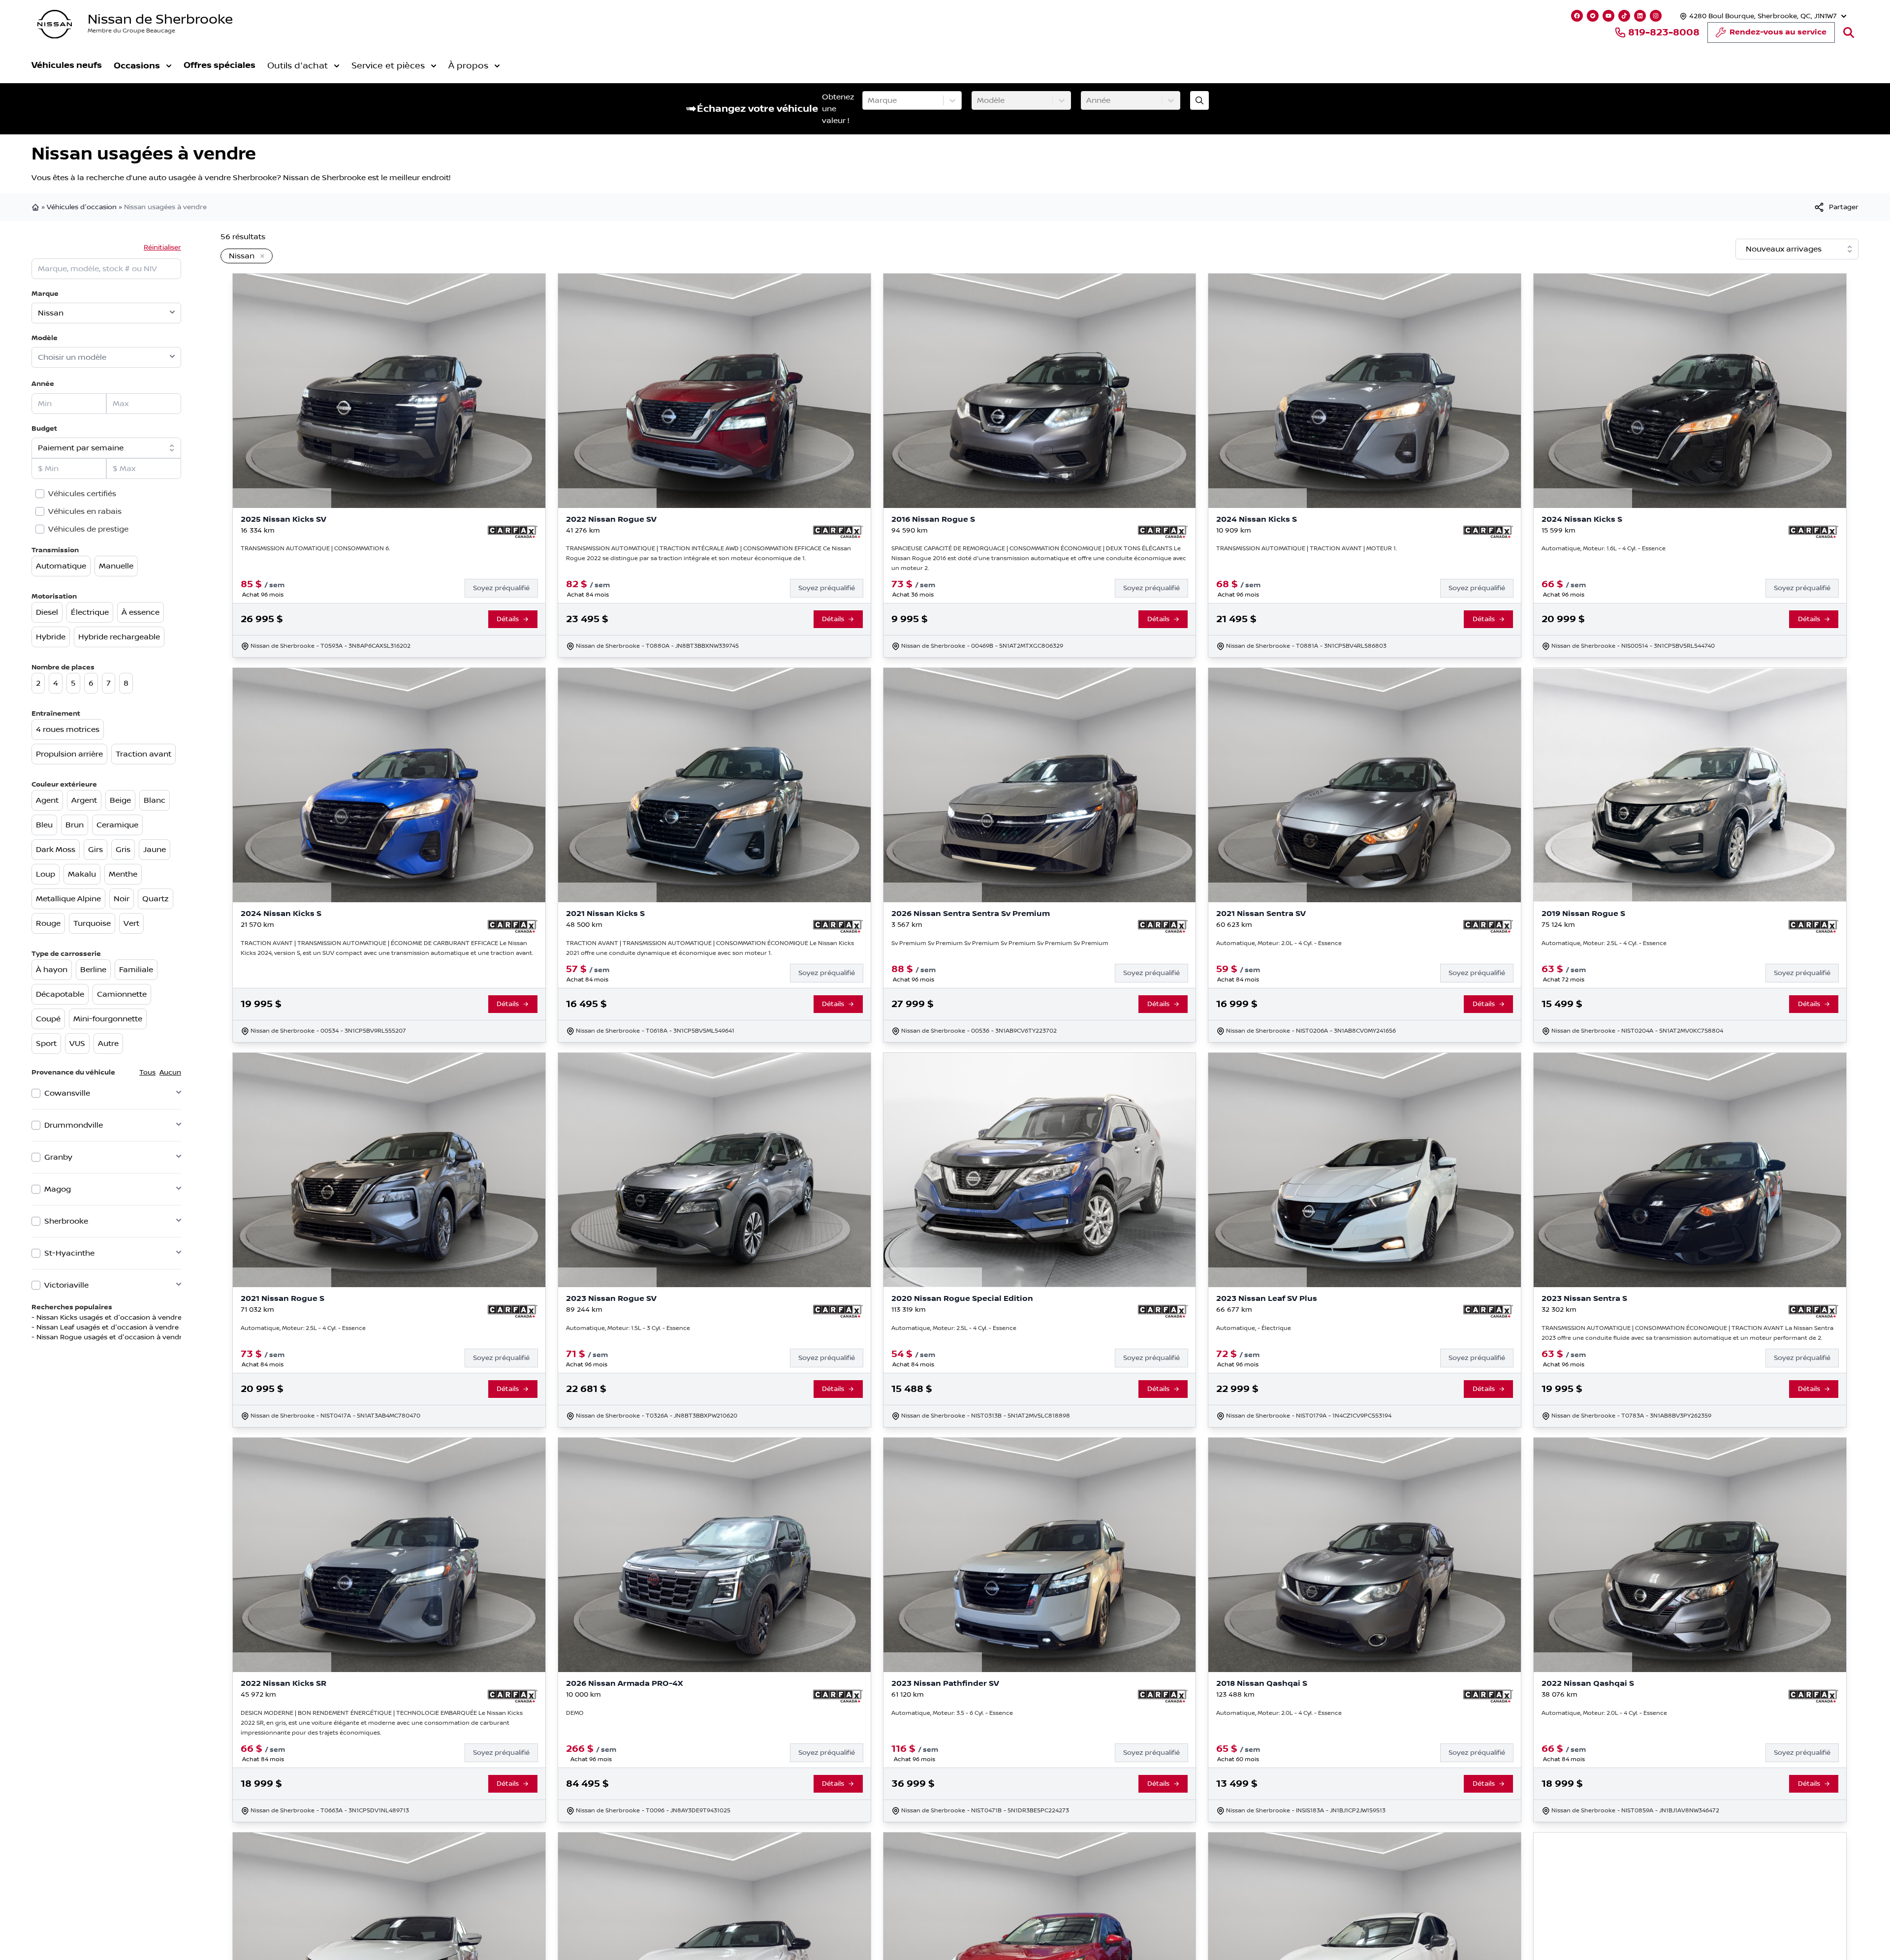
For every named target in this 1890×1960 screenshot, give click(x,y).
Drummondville (74, 1125)
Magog (58, 1189)
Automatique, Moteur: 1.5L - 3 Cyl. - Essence (628, 1328)
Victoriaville (66, 1285)
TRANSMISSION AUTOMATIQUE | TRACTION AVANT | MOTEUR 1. (1307, 549)
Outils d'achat (298, 66)
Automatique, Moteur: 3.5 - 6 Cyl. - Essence (952, 1713)
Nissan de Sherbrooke (160, 19)
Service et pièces (388, 66)
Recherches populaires (72, 1307)
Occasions (137, 66)
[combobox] (869, 100)
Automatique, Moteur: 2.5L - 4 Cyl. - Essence (1604, 943)
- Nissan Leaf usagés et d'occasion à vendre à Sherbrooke (129, 1328)
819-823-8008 (1664, 32)
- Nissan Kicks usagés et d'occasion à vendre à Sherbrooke (130, 1318)
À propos (468, 66)
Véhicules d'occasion (82, 207)
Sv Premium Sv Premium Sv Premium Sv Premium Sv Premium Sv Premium (1000, 943)
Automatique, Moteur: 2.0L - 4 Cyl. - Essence (1279, 943)
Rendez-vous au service (1778, 32)
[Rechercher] (1849, 32)
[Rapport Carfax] (513, 532)
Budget (44, 428)
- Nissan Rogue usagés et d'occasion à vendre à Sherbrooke (132, 1337)
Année (43, 384)
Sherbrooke (66, 1221)
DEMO (575, 1713)
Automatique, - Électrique (1254, 1328)
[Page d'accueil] (36, 207)
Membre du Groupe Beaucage (131, 31)
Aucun (170, 1073)
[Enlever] (260, 256)
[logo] (55, 24)
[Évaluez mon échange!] (1199, 100)
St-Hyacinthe (69, 1253)
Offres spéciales (220, 65)
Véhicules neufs (67, 65)
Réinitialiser (162, 248)
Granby (58, 1157)
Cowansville (67, 1093)
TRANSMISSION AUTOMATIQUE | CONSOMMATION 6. (315, 549)
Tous (147, 1073)
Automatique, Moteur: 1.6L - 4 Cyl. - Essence (1604, 549)
